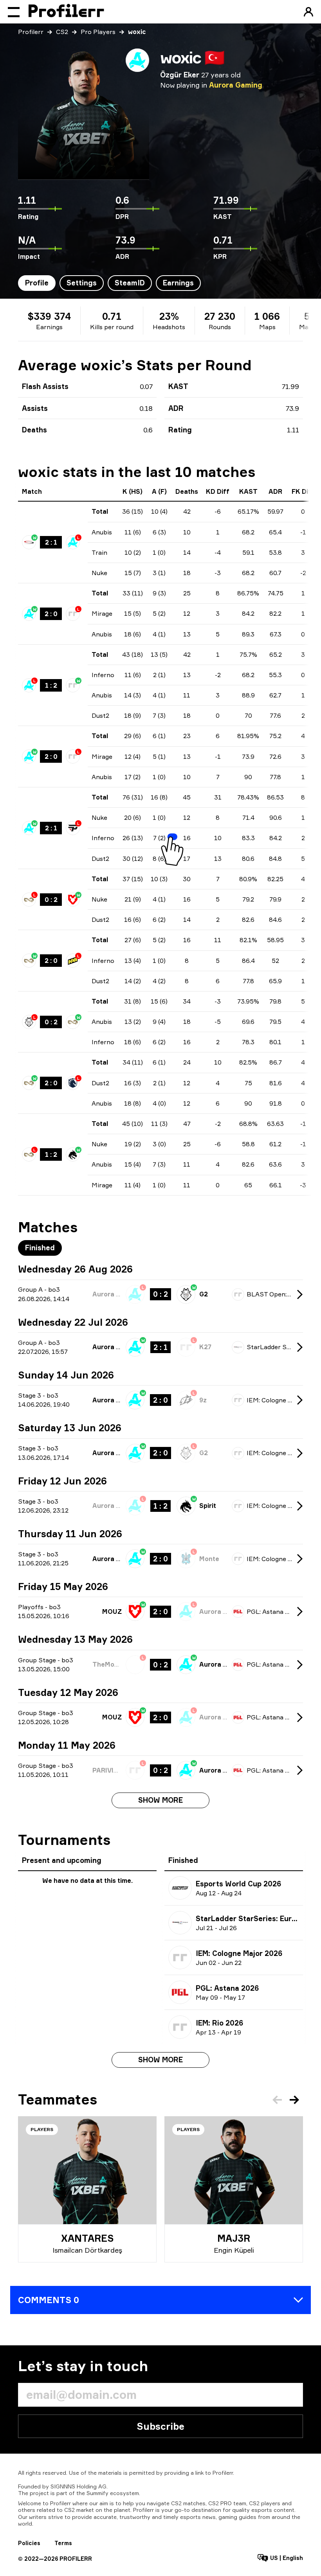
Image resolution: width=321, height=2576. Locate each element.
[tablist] (109, 283)
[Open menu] (14, 12)
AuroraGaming (236, 85)
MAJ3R (234, 2238)
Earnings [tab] (178, 283)
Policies (29, 2543)
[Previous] (277, 2100)
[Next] (294, 2100)
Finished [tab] (40, 1248)
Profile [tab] (37, 283)
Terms (63, 2543)
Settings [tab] (82, 283)
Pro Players (98, 32)
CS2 (62, 32)
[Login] (308, 12)
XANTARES (87, 2238)
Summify (97, 2493)
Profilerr (31, 32)
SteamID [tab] (130, 283)
